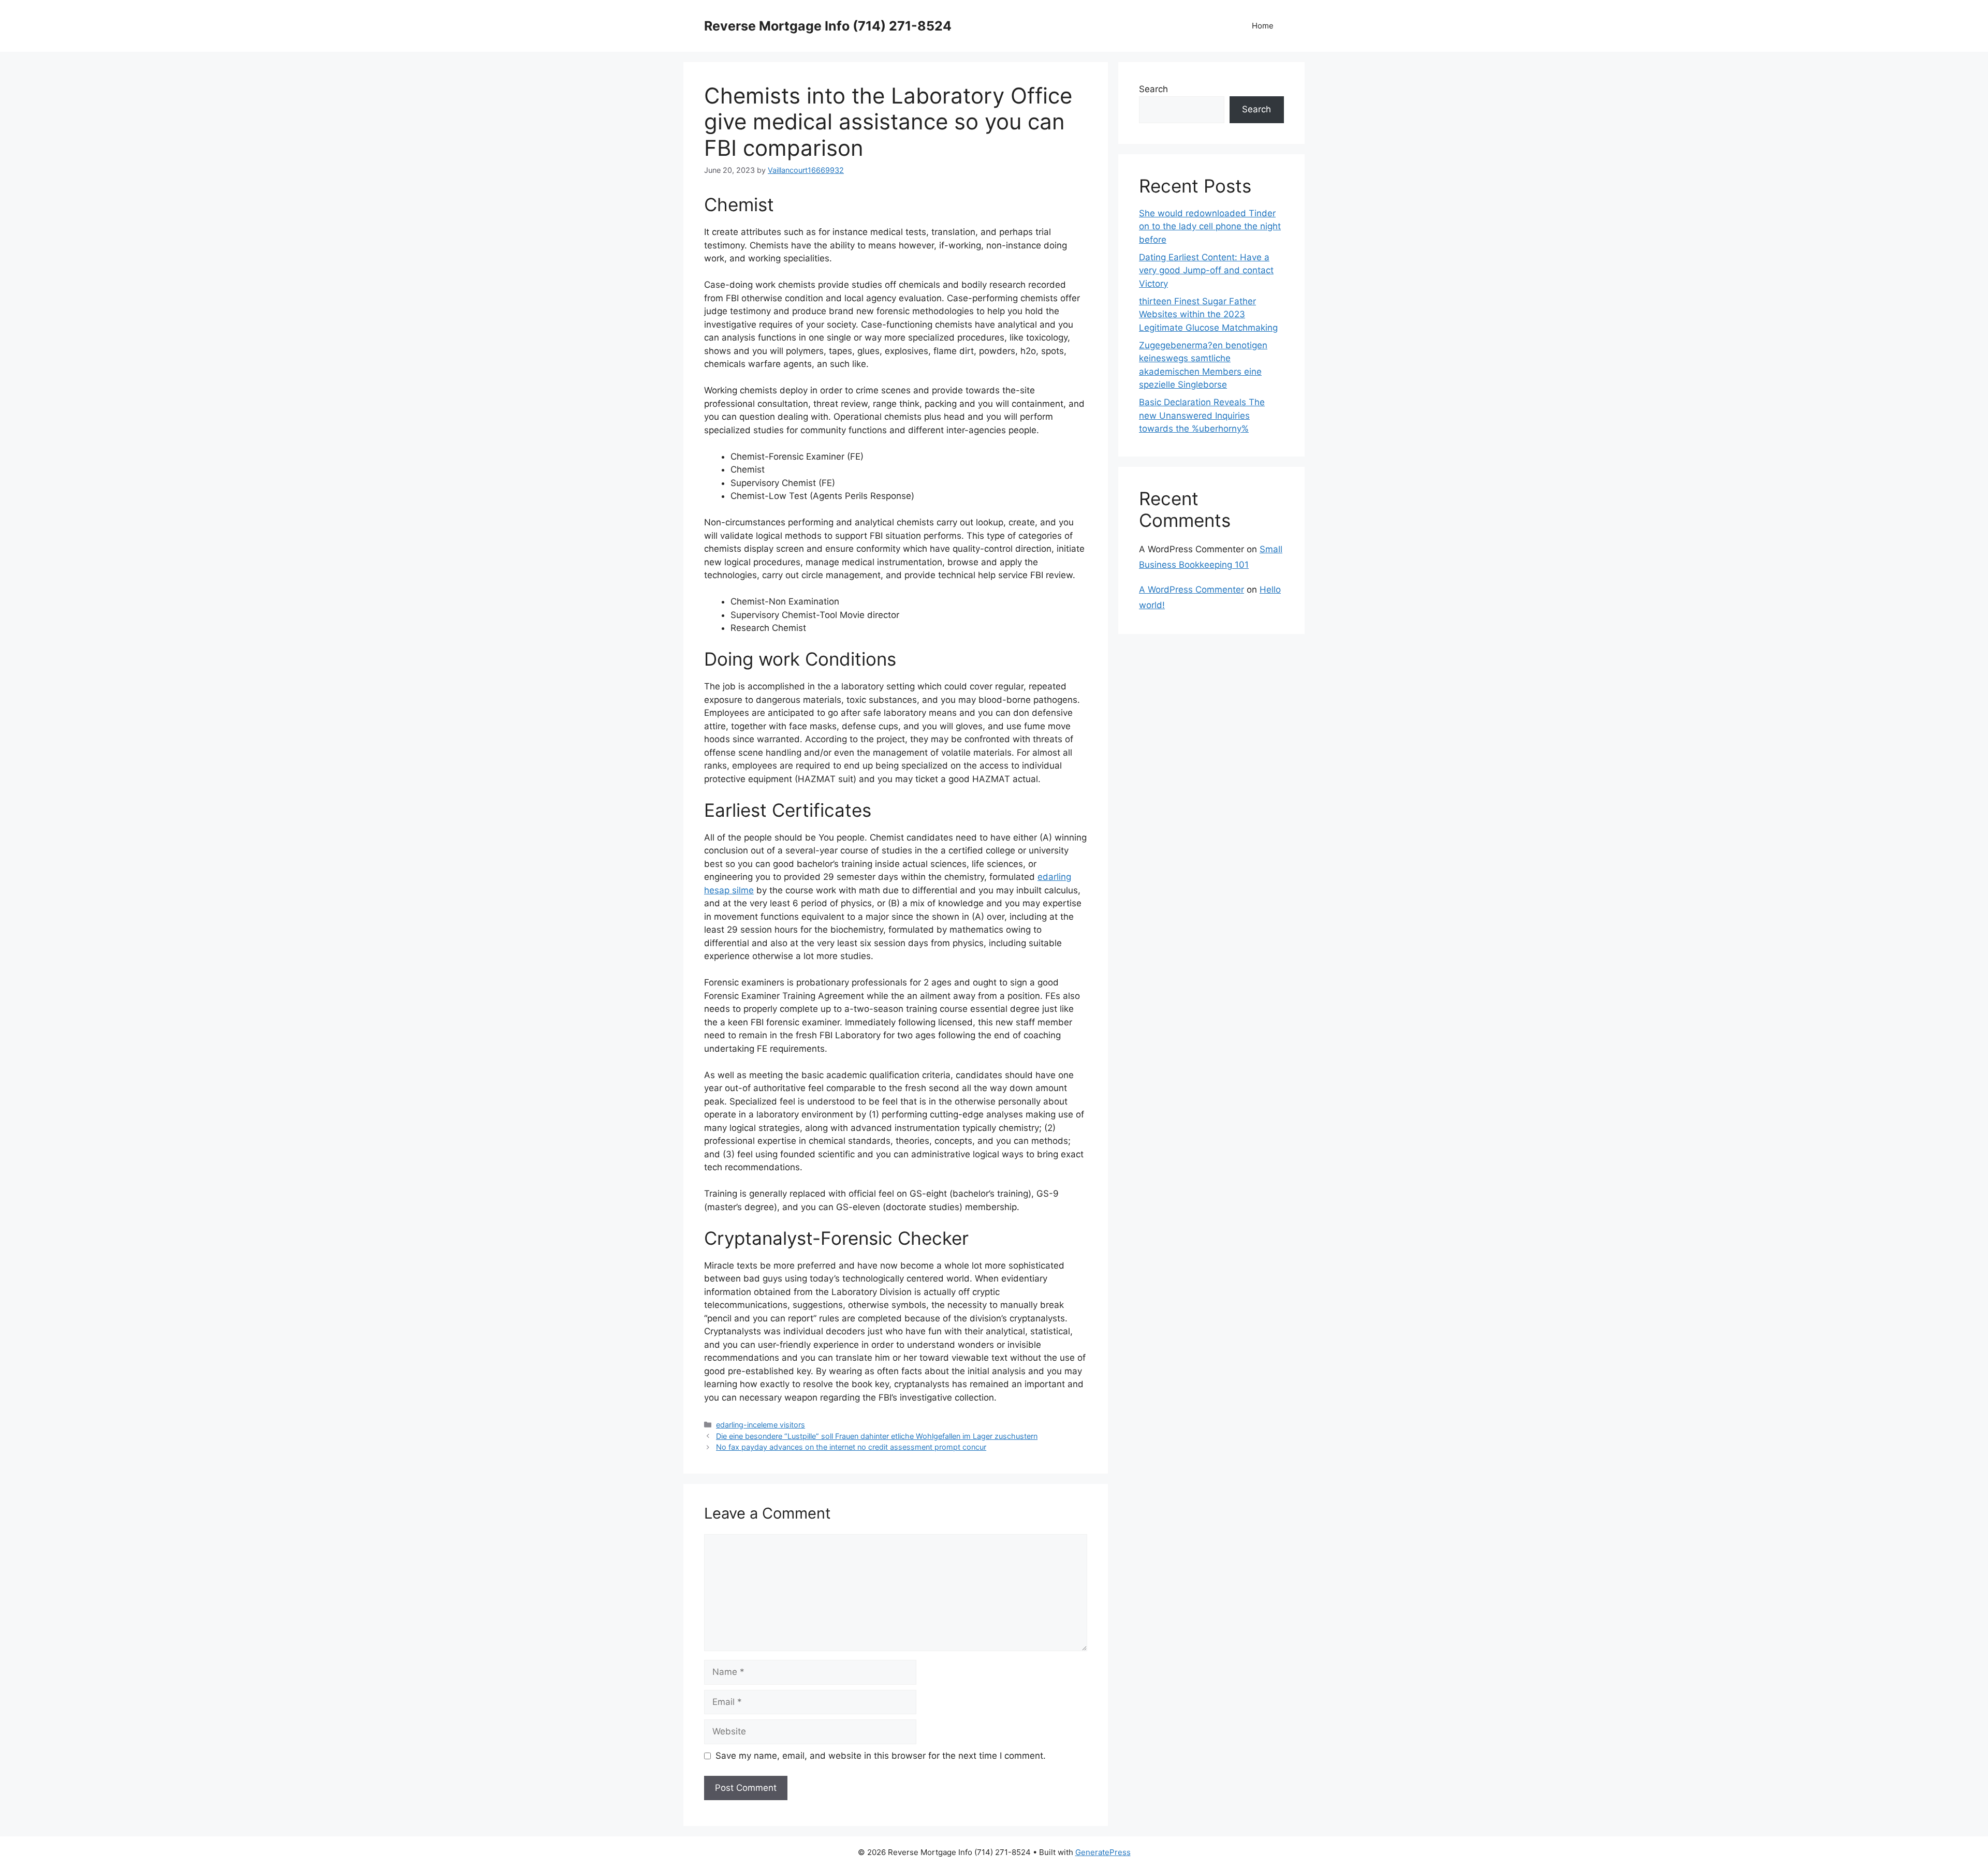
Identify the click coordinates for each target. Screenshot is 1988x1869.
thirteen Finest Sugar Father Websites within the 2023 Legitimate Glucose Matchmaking (1208, 314)
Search (1153, 89)
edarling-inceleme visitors (761, 1425)
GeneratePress (1103, 1852)
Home (1263, 26)
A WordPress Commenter (1192, 590)
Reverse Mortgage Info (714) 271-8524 (828, 26)
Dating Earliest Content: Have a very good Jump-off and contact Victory (1206, 270)
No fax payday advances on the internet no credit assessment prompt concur (851, 1447)
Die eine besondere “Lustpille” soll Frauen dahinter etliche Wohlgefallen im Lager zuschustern (877, 1436)
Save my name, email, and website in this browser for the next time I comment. (881, 1756)
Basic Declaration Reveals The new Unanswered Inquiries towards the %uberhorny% (1202, 415)
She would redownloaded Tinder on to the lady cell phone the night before (1210, 226)
